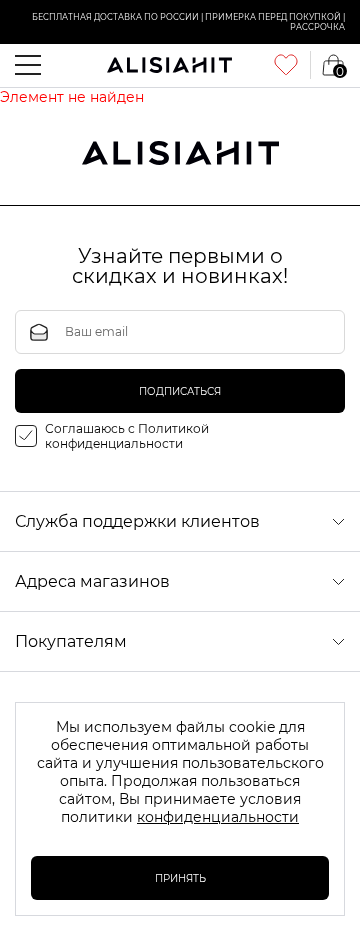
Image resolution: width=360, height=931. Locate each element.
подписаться (180, 391)
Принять (180, 878)
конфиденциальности (218, 817)
